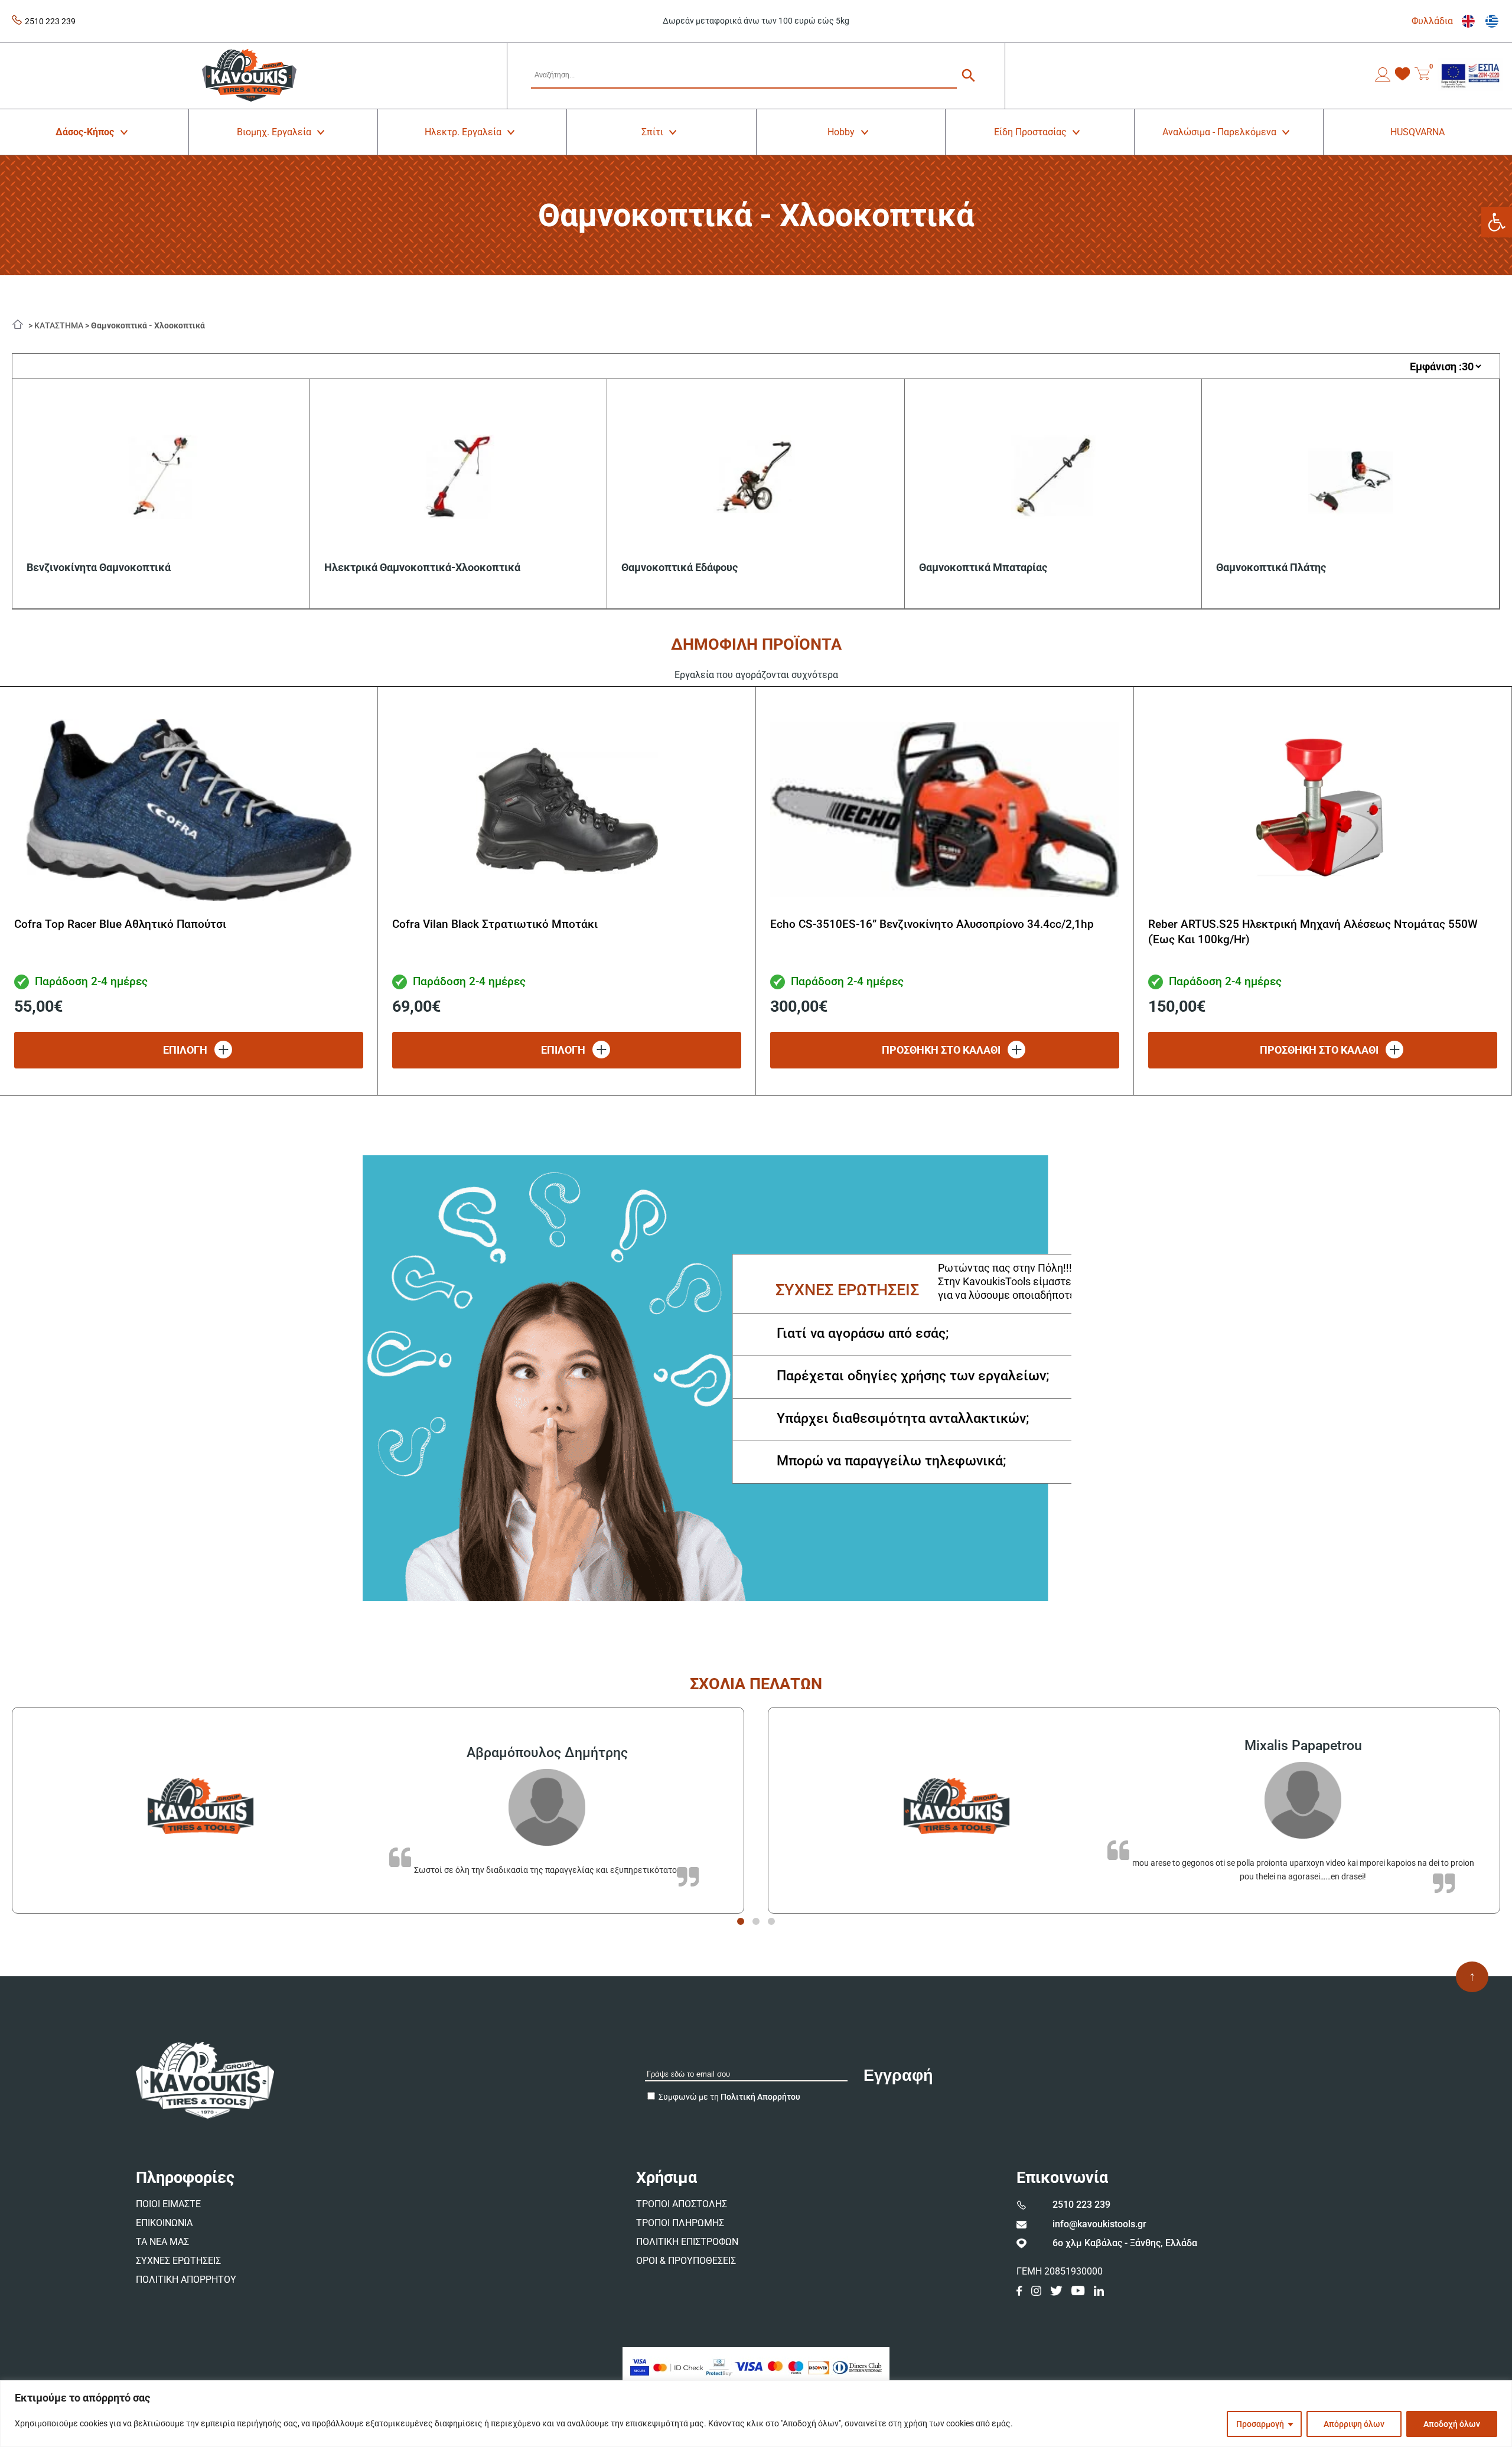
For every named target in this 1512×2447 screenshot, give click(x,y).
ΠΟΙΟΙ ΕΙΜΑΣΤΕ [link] (168, 2204)
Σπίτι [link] (652, 132)
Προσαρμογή (1260, 2424)
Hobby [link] (841, 132)
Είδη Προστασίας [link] (1030, 132)
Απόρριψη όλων (1354, 2424)
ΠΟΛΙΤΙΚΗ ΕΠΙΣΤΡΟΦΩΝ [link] (687, 2242)
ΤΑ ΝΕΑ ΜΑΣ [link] (162, 2242)
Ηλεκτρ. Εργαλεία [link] (463, 132)
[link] (1497, 222)
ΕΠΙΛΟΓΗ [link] (185, 1050)
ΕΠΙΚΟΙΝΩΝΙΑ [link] (164, 2223)
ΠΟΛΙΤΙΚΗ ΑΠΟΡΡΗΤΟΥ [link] (186, 2280)
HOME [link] (21, 322)
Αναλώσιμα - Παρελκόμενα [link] (1219, 132)
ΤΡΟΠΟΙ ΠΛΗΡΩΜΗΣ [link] (680, 2223)
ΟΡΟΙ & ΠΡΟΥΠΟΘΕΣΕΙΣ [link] (686, 2261)
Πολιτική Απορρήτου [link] (760, 2097)
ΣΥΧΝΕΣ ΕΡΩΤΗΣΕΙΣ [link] (178, 2261)
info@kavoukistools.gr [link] (1099, 2224)
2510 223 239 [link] (50, 21)
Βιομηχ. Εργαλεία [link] (274, 132)
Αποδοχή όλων (1452, 2424)
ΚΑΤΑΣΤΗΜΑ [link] (59, 325)
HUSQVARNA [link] (1417, 132)
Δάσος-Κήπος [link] (85, 132)
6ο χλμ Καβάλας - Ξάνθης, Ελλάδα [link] (1125, 2243)
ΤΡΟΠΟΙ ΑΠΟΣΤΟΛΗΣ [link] (682, 2204)
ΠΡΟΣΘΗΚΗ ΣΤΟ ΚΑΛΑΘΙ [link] (941, 1050)
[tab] (741, 1921)
